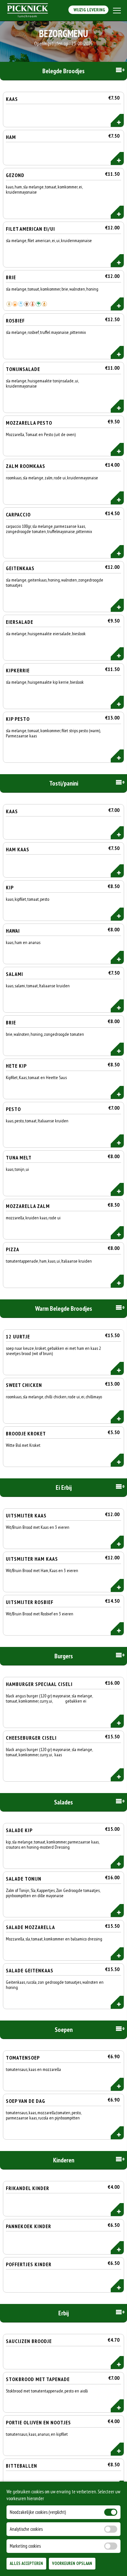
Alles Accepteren (26, 2563)
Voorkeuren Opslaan (72, 2563)
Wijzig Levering (88, 10)
